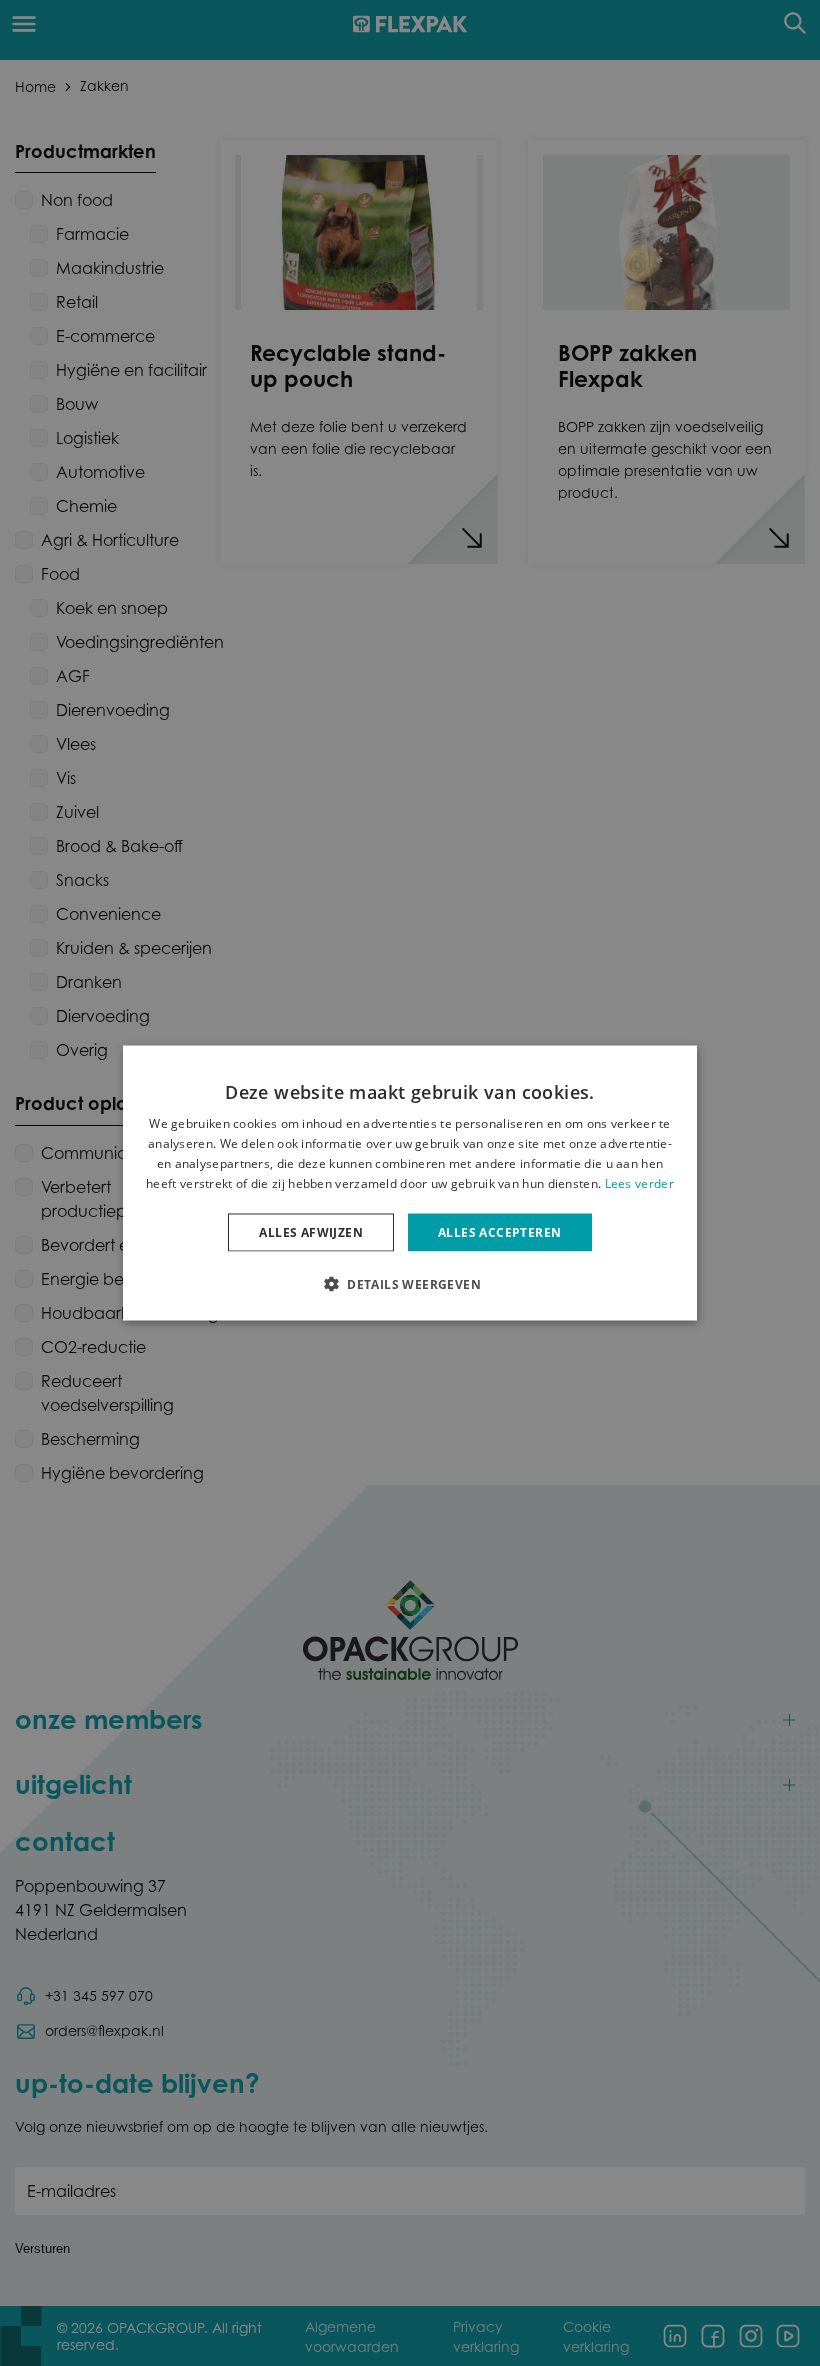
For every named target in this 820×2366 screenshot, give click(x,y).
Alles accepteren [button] (499, 1231)
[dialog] (410, 1183)
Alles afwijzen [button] (311, 1231)
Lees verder (639, 1182)
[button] (410, 1283)
